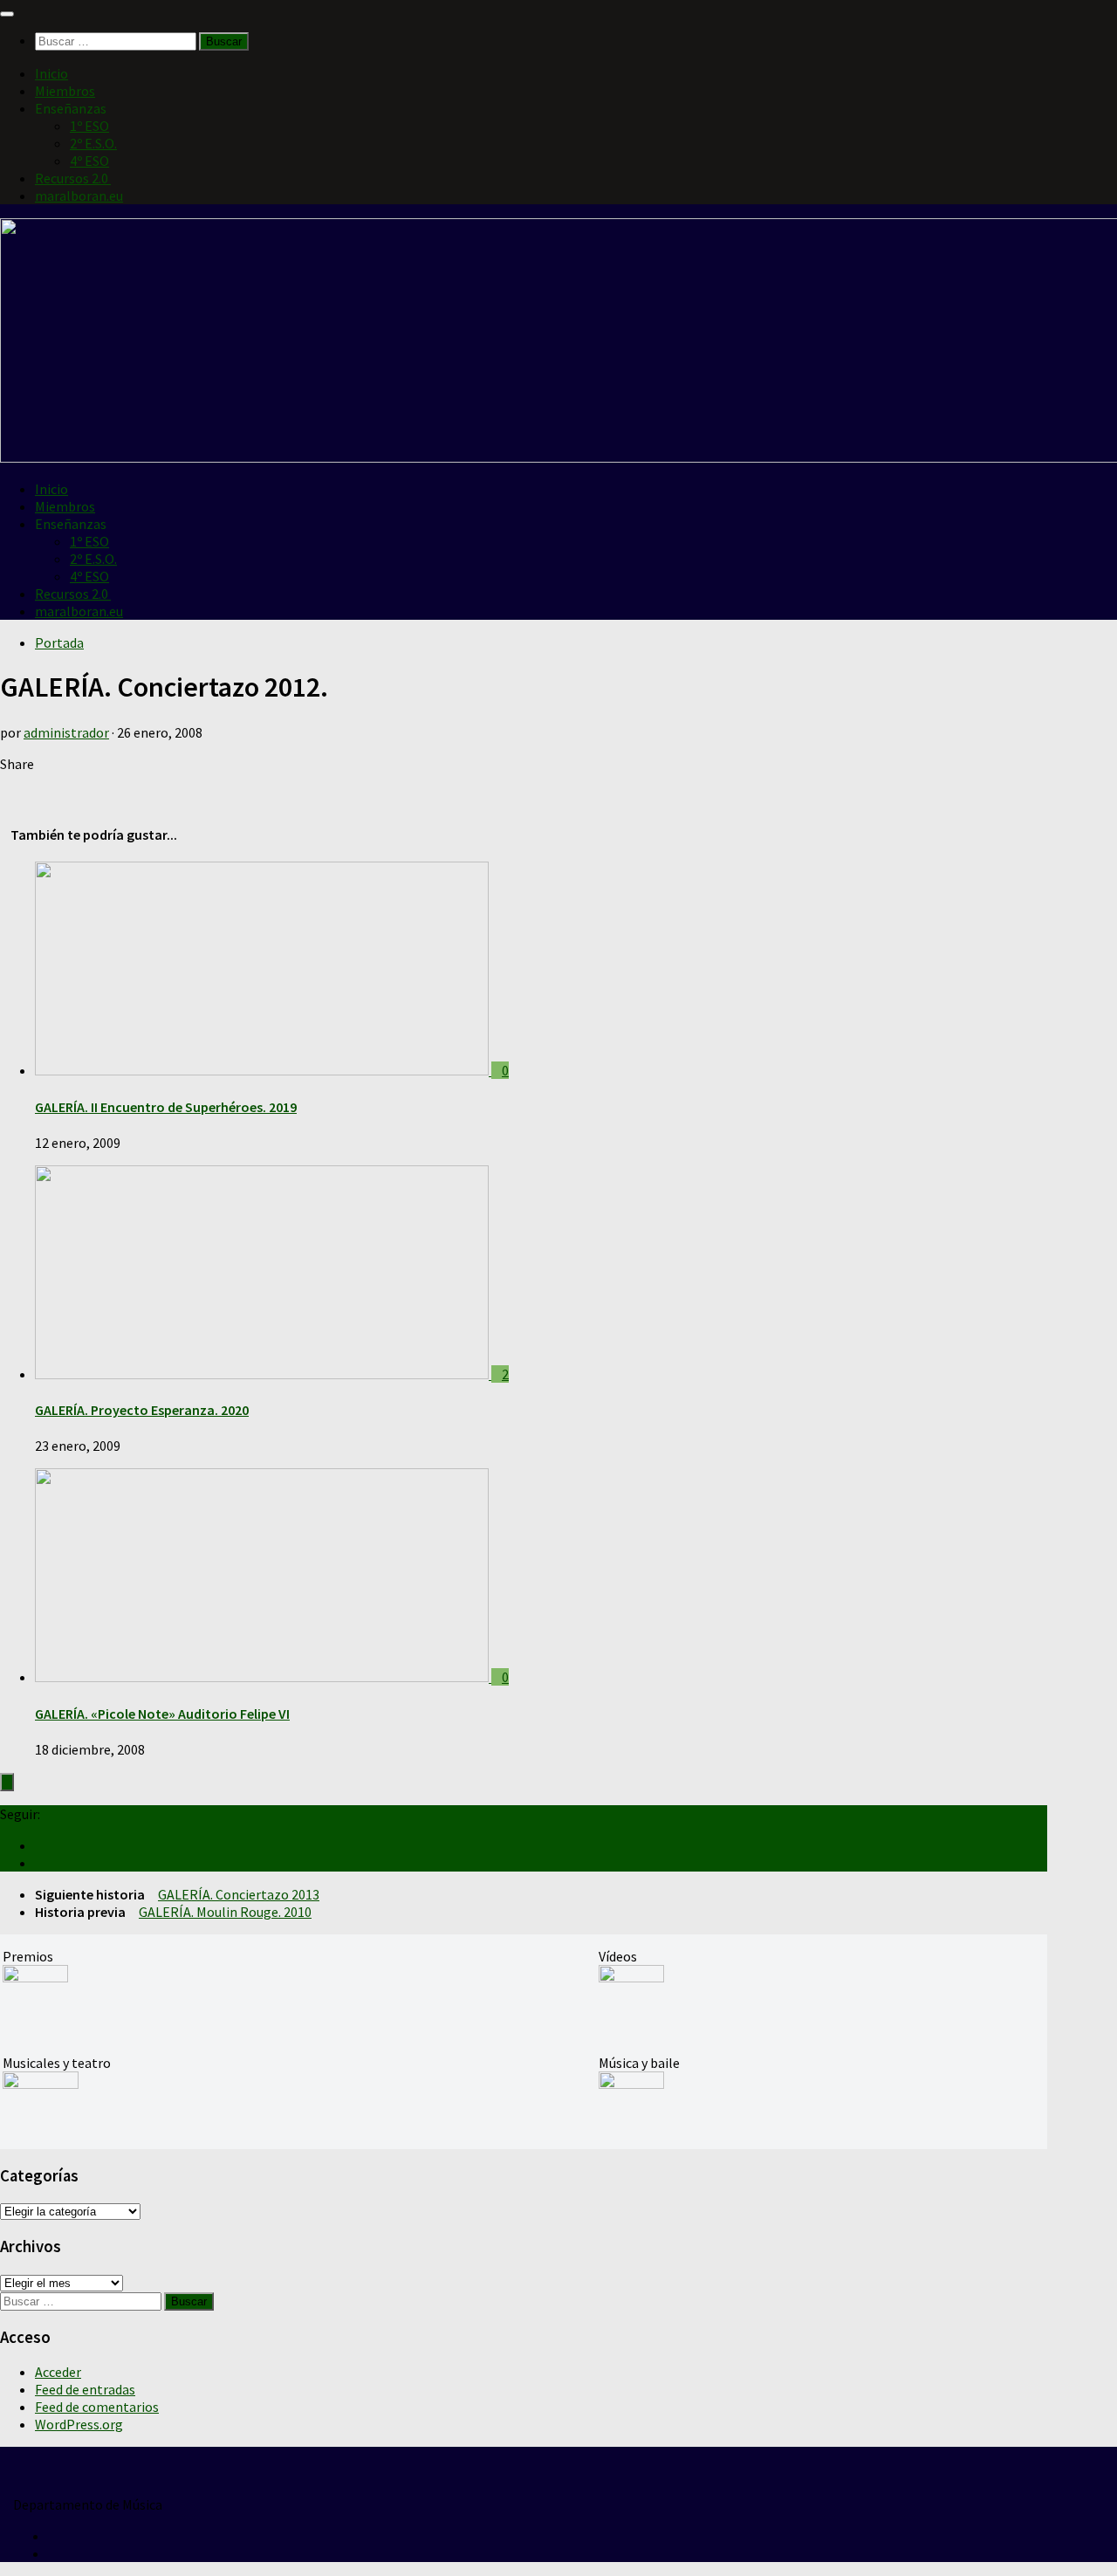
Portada (59, 642)
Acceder (58, 2372)
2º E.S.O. (93, 143)
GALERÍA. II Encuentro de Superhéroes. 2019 (166, 1107)
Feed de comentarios (97, 2407)
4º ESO (89, 161)
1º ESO (89, 126)
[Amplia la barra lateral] (7, 1782)
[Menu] (7, 14)
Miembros (65, 91)
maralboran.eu (79, 196)
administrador (66, 732)
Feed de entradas (85, 2389)
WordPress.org (79, 2424)
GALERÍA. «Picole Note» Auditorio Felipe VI (162, 1714)
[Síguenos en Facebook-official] (40, 1863)
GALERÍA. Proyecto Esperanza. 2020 (142, 1410)
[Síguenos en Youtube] (40, 1845)
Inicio (51, 73)
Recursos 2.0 (73, 178)
